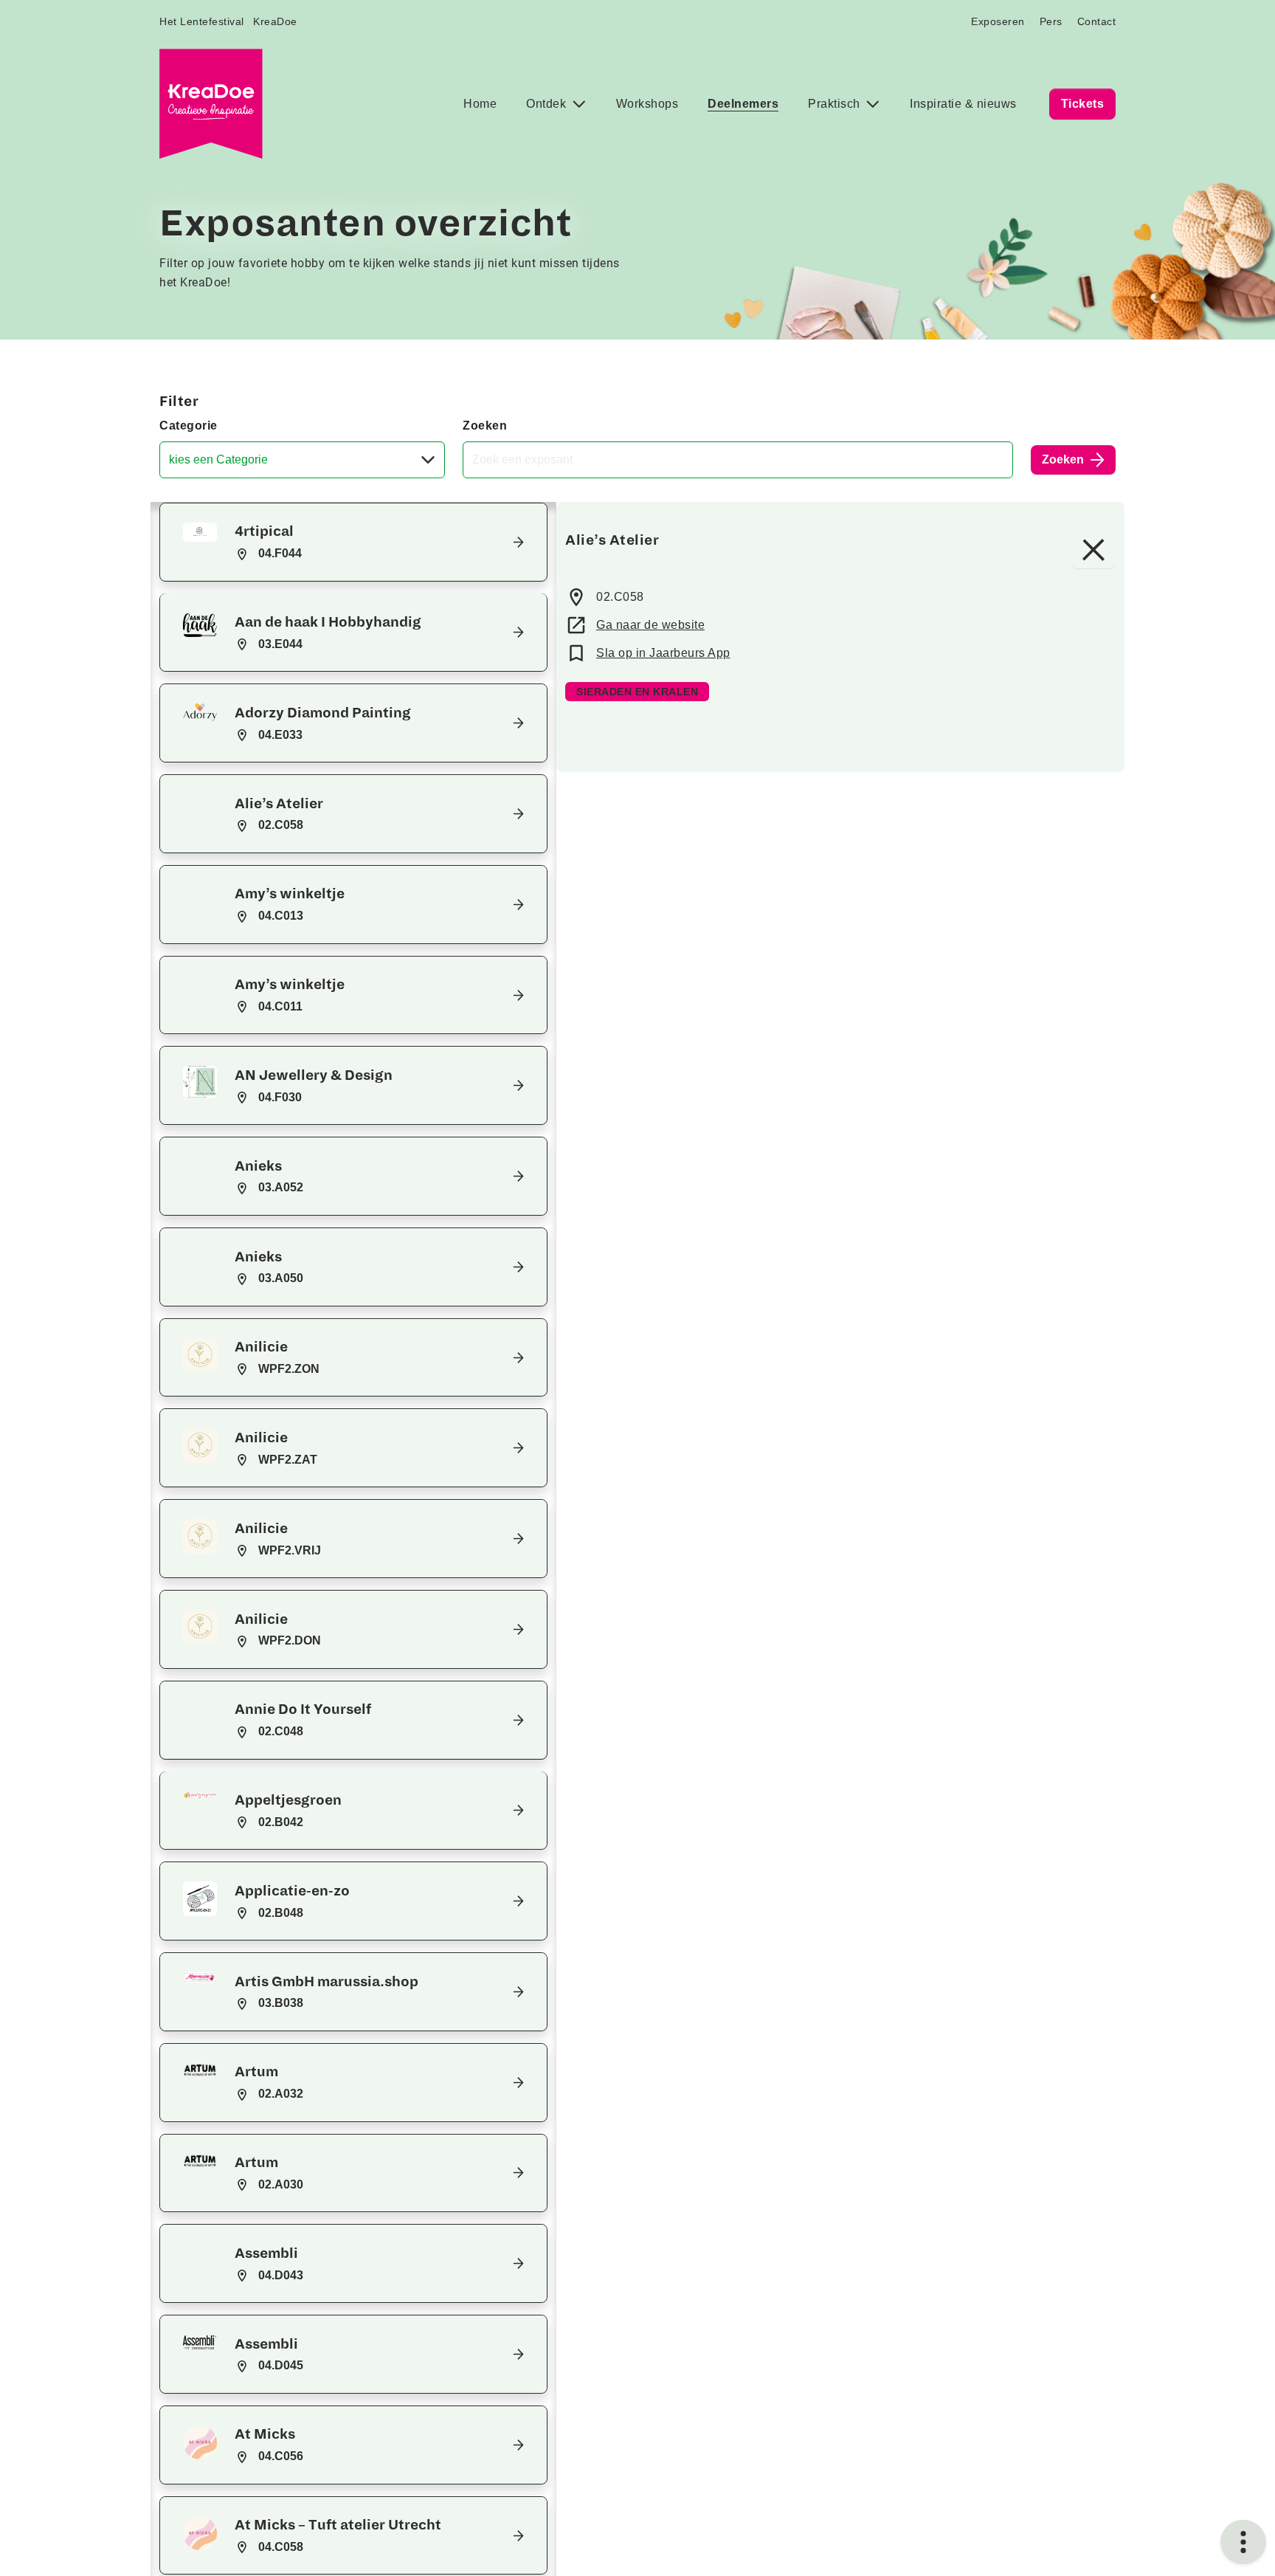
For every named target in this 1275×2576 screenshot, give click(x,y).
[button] (353, 542)
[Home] (211, 104)
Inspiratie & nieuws (963, 104)
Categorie (189, 426)
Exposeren (998, 21)
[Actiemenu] (1243, 2542)
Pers (1051, 21)
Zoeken (485, 426)
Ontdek (548, 104)
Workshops (647, 104)
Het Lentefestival (202, 21)
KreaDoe (275, 21)
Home (480, 104)
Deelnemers (743, 104)
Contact (1097, 21)
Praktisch (836, 104)
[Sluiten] (1093, 550)
